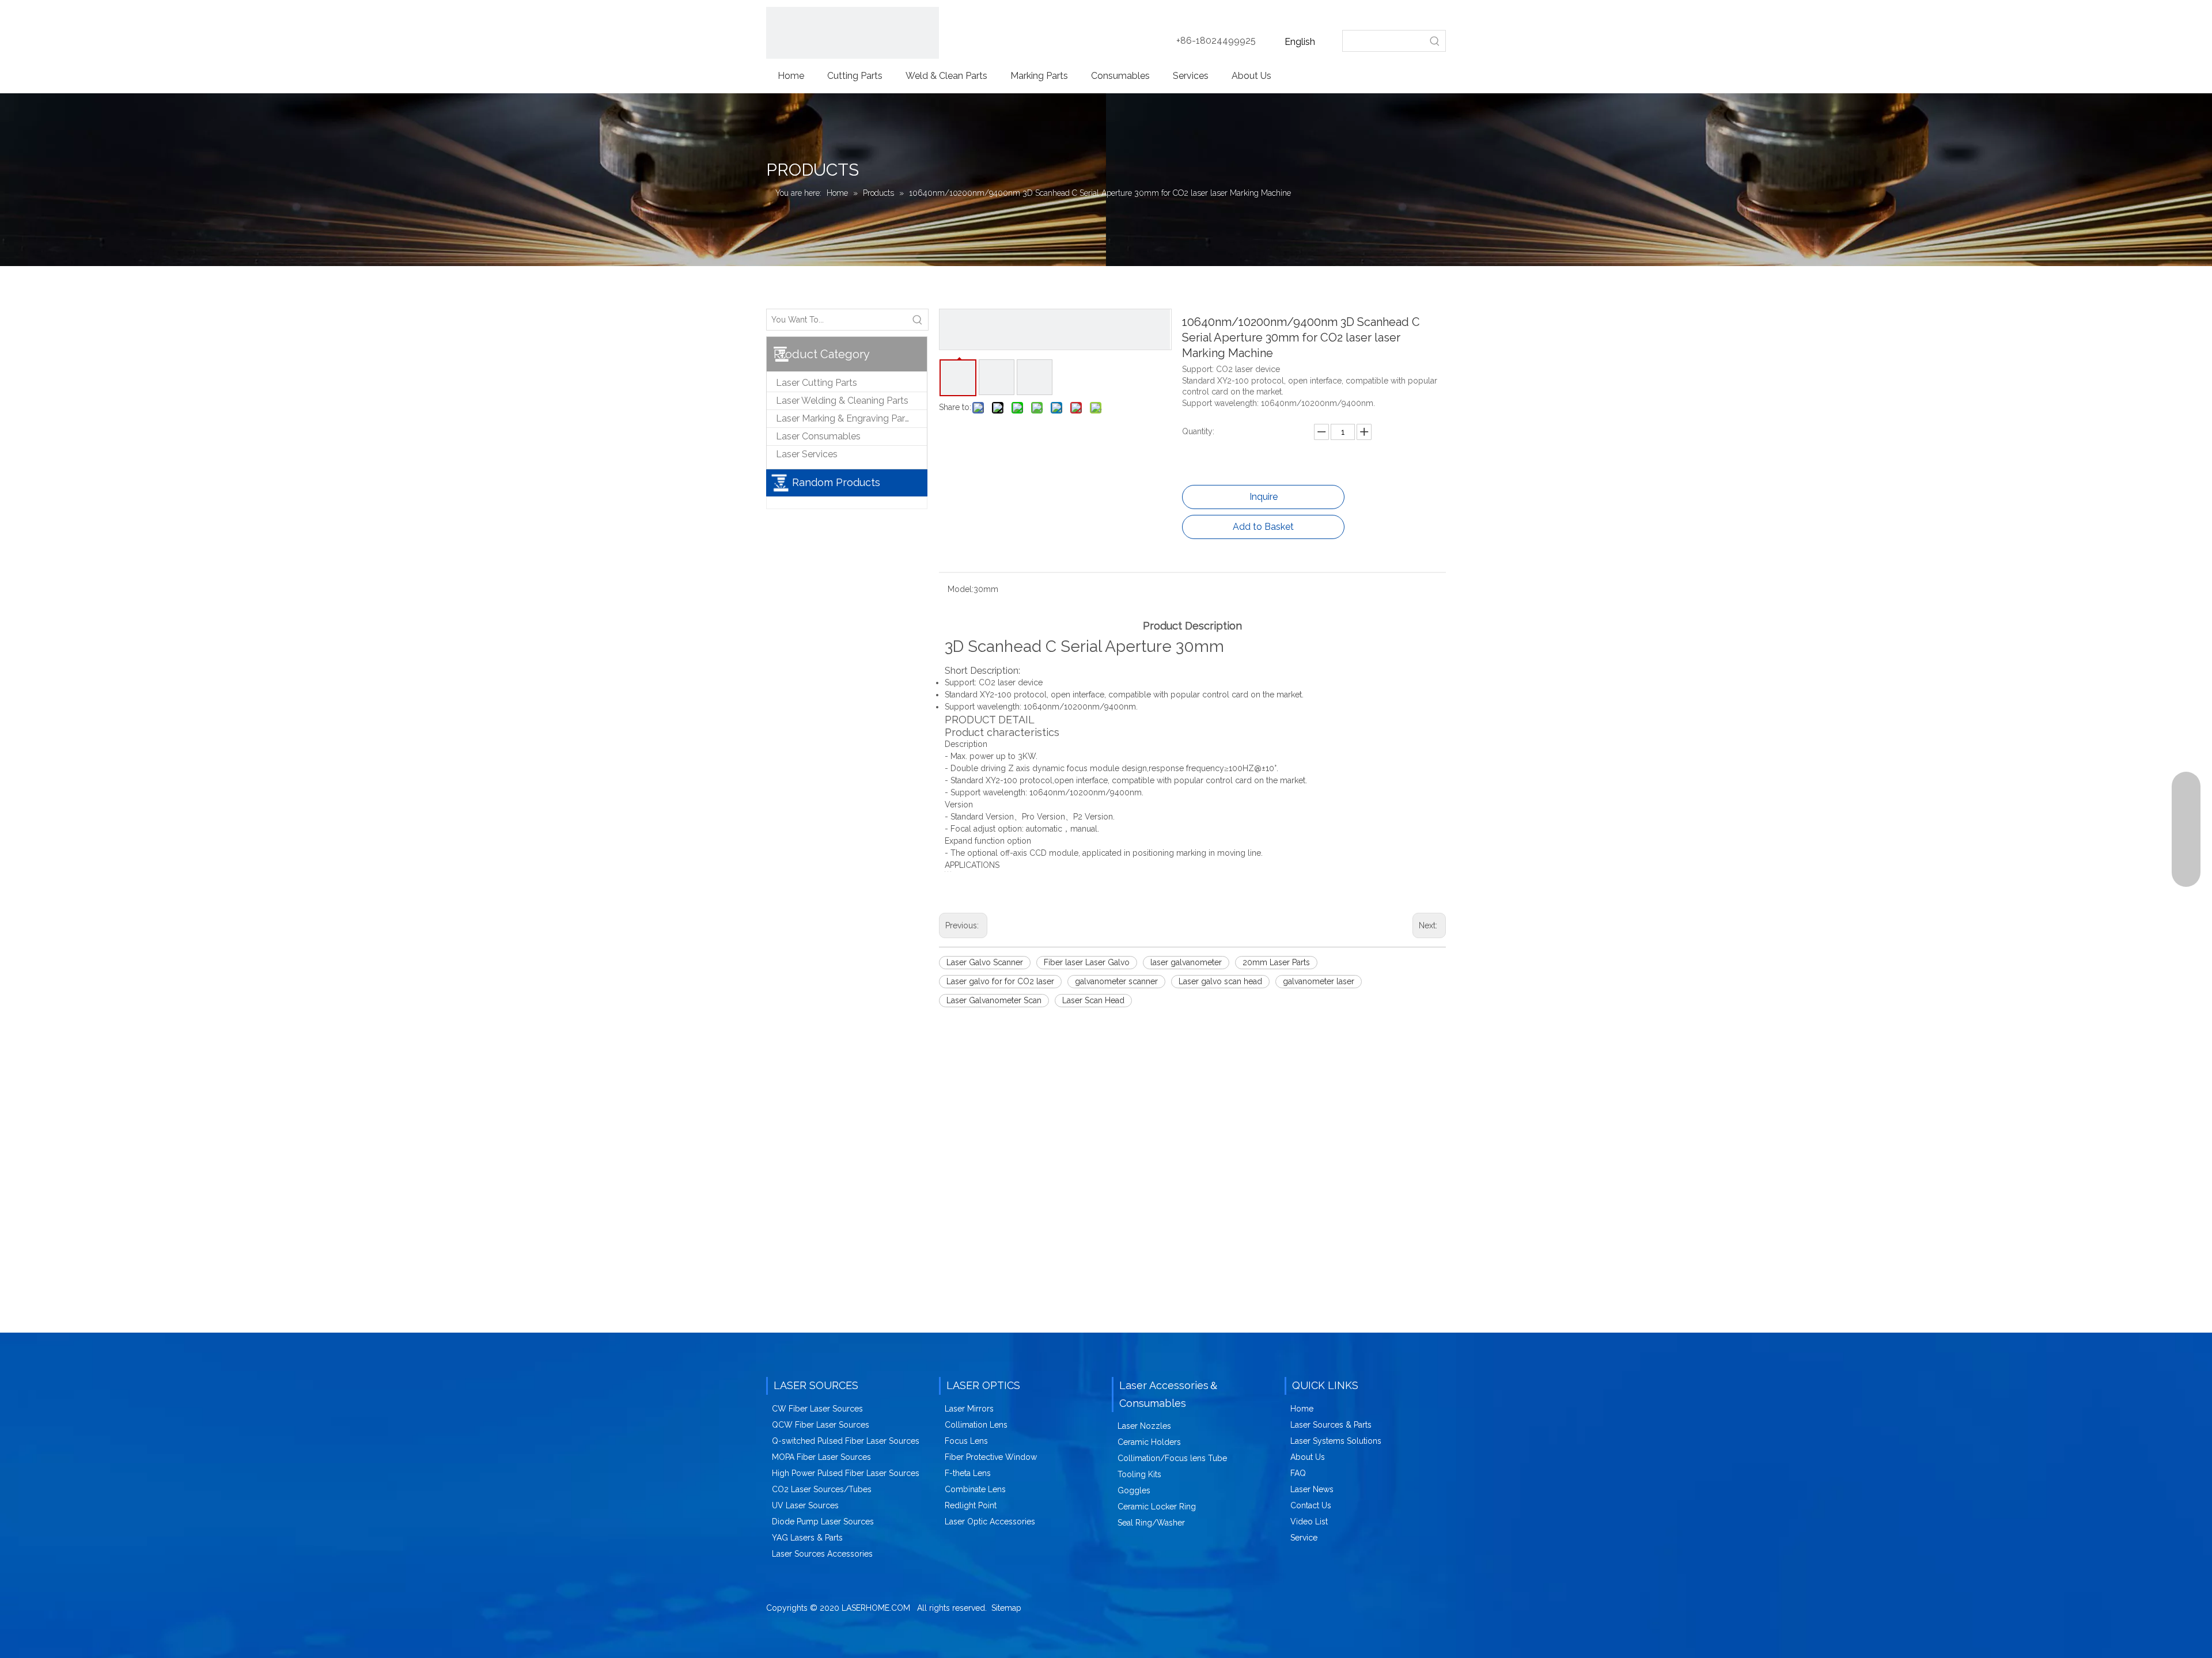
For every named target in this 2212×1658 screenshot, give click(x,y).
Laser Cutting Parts (817, 383)
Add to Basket (1263, 527)
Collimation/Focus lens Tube (1172, 1458)
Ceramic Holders (1149, 1442)
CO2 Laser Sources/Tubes (822, 1489)
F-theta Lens (968, 1473)
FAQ (1298, 1473)
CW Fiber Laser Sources (817, 1409)
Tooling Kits (1139, 1474)
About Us (1308, 1457)
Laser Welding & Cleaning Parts (842, 401)
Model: (961, 589)
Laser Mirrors (969, 1409)
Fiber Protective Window (991, 1457)
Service (1304, 1538)
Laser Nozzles (1144, 1426)
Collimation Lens (976, 1425)
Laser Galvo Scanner (985, 962)
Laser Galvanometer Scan (994, 1000)
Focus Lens (966, 1441)
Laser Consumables (818, 436)
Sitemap (1006, 1608)
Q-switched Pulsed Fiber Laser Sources (846, 1441)
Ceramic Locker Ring (1157, 1507)
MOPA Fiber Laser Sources (821, 1457)
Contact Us (1311, 1505)
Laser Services (807, 454)
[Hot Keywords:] (1435, 41)
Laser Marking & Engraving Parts (844, 418)
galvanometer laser (1319, 981)
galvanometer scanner (1116, 981)
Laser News (1312, 1489)
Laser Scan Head (1093, 1000)
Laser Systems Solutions (1336, 1441)
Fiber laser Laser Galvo (1087, 962)
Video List (1309, 1522)
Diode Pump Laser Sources (823, 1522)
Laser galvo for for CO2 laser (1000, 981)
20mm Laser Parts (1276, 962)
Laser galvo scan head (1220, 981)
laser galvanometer (1186, 962)
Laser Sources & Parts (1331, 1425)
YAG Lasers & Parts (807, 1538)
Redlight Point (971, 1505)
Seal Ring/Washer (1151, 1523)
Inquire (1264, 497)
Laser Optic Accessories (990, 1522)
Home (1302, 1409)
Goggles (1134, 1490)
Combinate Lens (975, 1489)
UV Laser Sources (805, 1505)
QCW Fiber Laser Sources (821, 1425)
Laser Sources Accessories (822, 1554)
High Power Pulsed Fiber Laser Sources (846, 1473)
